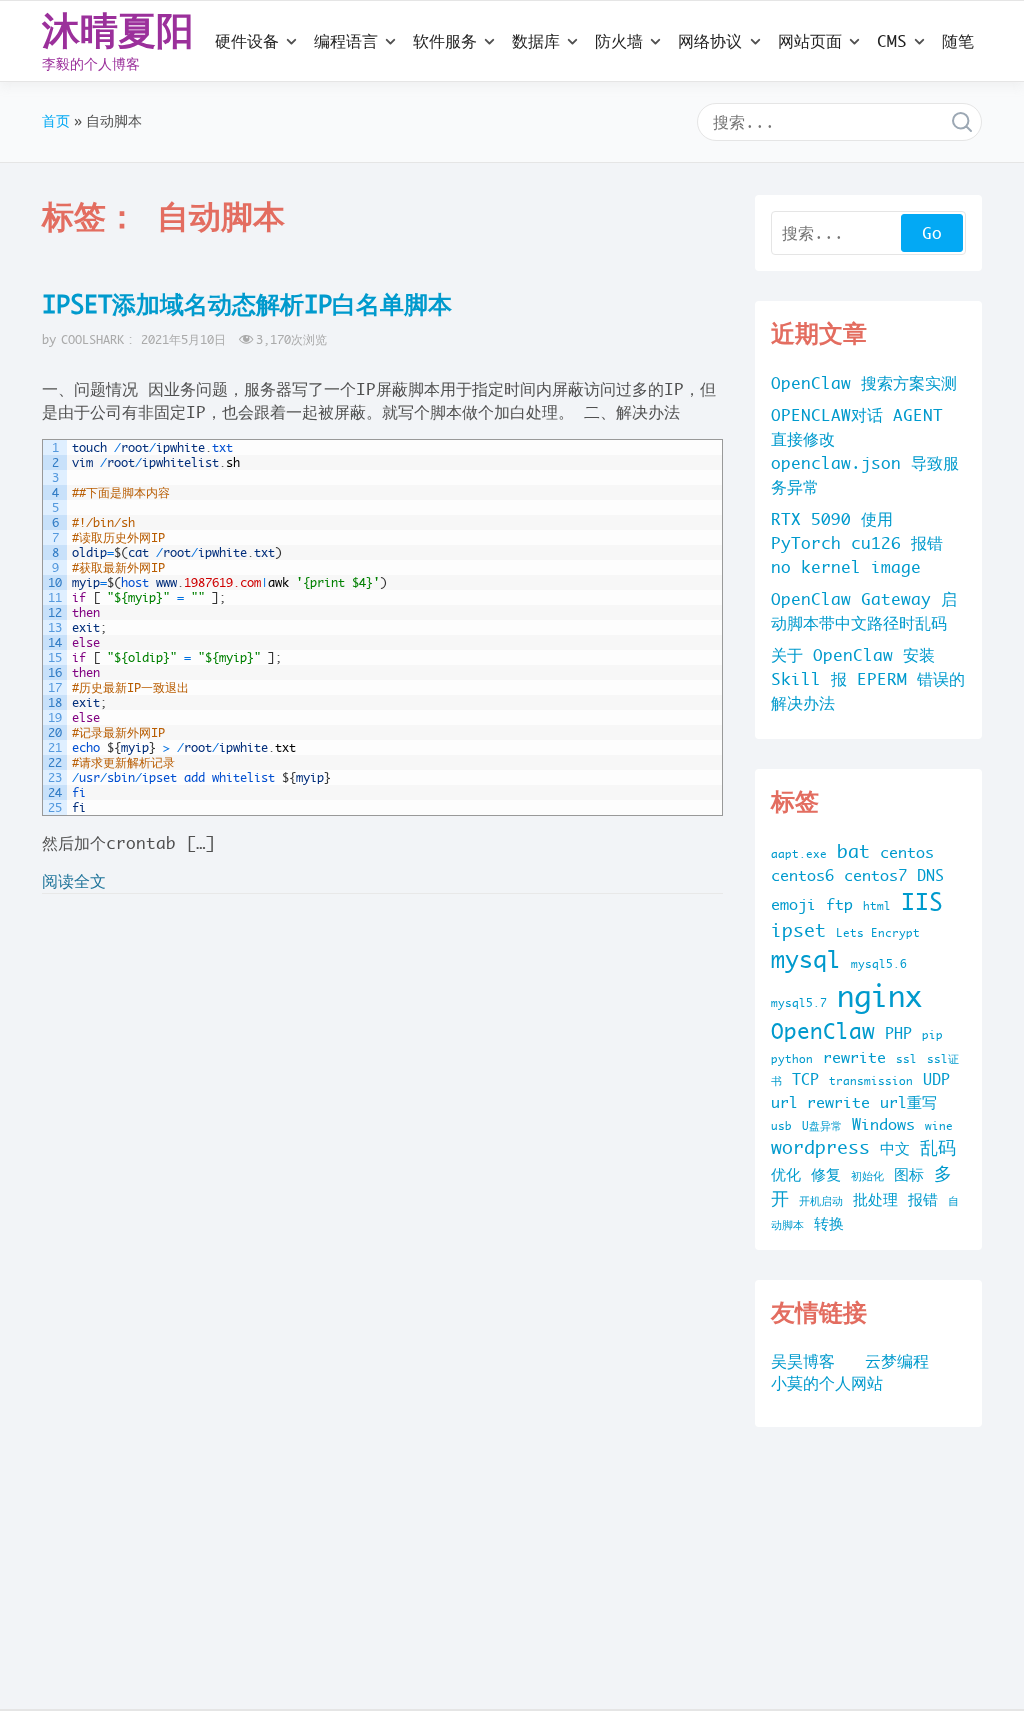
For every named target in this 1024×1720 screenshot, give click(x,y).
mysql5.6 (879, 964)
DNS (930, 875)
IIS (922, 901)
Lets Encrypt (878, 933)
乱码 (938, 1147)
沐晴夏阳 (118, 30)
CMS (892, 41)
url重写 (908, 1102)
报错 (923, 1199)
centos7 (875, 875)
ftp (839, 904)
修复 (826, 1174)
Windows (883, 1124)
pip (932, 1035)
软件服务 (445, 41)
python (792, 1059)
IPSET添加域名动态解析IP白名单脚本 (247, 304)
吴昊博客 (803, 1361)
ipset (798, 930)
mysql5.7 (799, 1003)
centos (907, 852)
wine (939, 1126)
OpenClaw (823, 1031)
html (877, 906)
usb (781, 1126)
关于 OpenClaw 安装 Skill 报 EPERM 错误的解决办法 (868, 679)
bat (853, 851)
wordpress (820, 1147)
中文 (895, 1148)
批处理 (875, 1199)
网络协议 (710, 41)
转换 (829, 1223)
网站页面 (810, 41)
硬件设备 (247, 41)
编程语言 (346, 41)
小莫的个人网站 (827, 1383)
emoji (793, 904)
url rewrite (820, 1102)
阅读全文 (74, 881)
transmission (871, 1081)
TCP (805, 1079)
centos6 (802, 875)
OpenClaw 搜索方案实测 (864, 383)
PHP (898, 1033)
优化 (786, 1174)
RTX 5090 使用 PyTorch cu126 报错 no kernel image (857, 543)
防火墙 (619, 41)
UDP (936, 1079)
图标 (909, 1174)
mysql (806, 959)
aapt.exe (799, 854)
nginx (879, 996)
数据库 (536, 41)
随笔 (958, 41)
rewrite (854, 1057)
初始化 (867, 1176)
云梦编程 (897, 1361)
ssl (906, 1059)
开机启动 (821, 1201)
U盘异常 (822, 1126)
